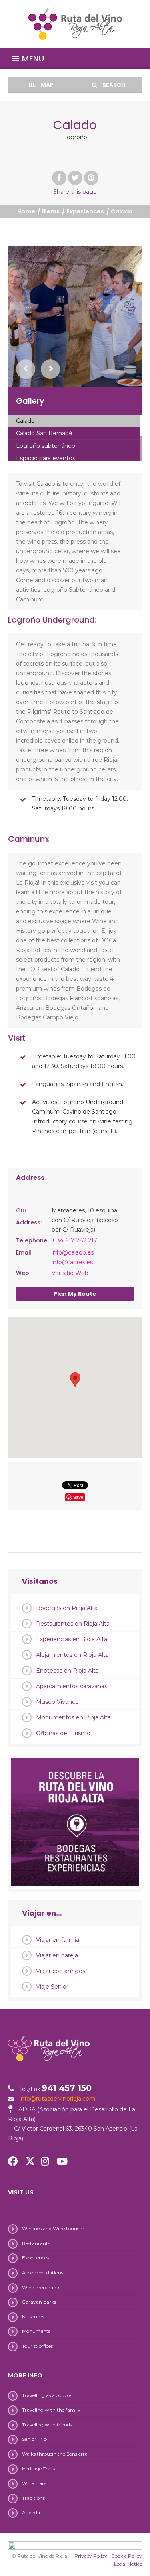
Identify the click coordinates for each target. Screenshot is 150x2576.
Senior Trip (34, 2439)
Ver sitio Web (70, 1273)
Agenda (31, 2512)
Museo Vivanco (57, 1702)
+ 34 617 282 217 (74, 1240)
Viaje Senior (52, 1987)
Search (113, 85)
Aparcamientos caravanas (72, 1686)
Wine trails (34, 2483)
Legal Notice (128, 2564)
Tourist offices (37, 2346)
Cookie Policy (127, 2556)
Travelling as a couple (47, 2395)
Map (47, 85)
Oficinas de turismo (63, 1733)
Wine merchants (41, 2287)
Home (26, 211)
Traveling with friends (47, 2425)
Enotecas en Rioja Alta (67, 1671)
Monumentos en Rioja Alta (73, 1717)
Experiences (85, 211)
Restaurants (36, 2243)
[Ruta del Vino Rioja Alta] (75, 24)
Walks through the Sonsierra (55, 2454)
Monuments (36, 2331)
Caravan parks (39, 2302)
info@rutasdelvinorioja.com (57, 2099)
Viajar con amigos (61, 1971)
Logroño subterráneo (46, 446)
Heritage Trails (38, 2469)
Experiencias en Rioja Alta (72, 1639)
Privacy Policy (91, 2556)
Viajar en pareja (57, 1955)
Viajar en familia (58, 1940)
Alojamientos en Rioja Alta (72, 1655)
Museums (33, 2317)
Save (78, 1497)
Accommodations (43, 2273)
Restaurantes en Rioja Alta (73, 1624)
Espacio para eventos (46, 458)
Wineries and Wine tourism (53, 2228)
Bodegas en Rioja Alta (67, 1608)
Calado (25, 421)
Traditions (33, 2498)
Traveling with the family (51, 2410)
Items (51, 211)
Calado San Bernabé (44, 433)
